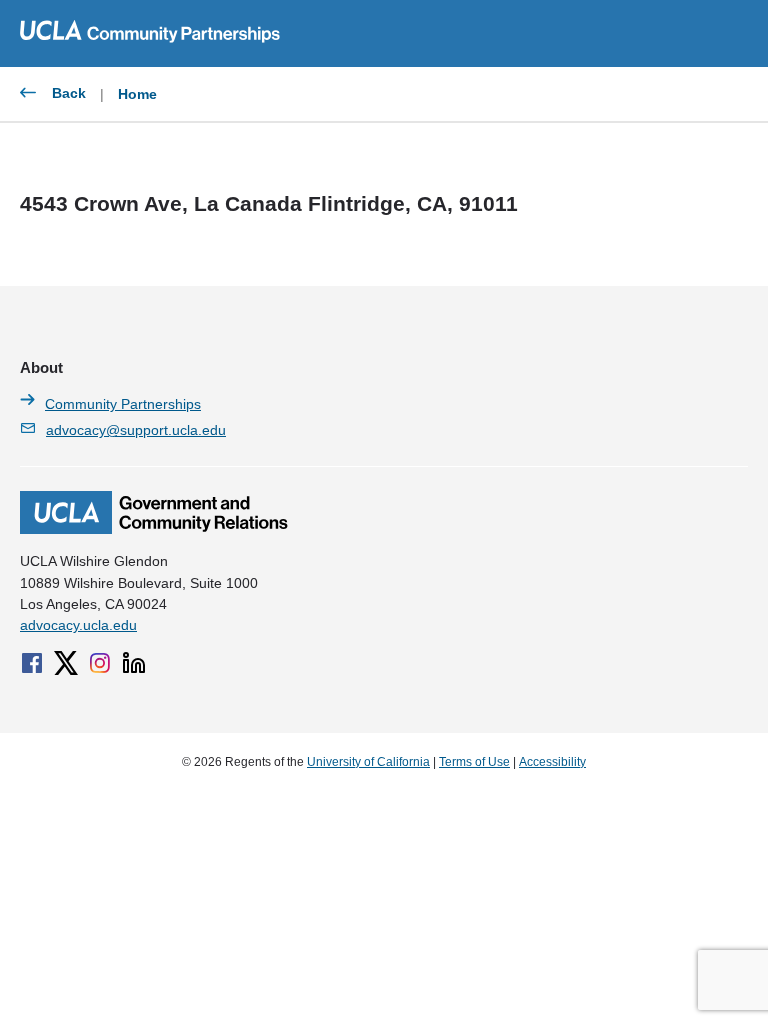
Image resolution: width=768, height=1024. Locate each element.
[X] (66, 663)
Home (137, 94)
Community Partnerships (123, 404)
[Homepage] (154, 529)
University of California (368, 762)
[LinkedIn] (134, 663)
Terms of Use (474, 762)
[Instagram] (100, 663)
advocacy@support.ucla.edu (136, 430)
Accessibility (552, 762)
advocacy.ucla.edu (78, 625)
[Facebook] (32, 663)
